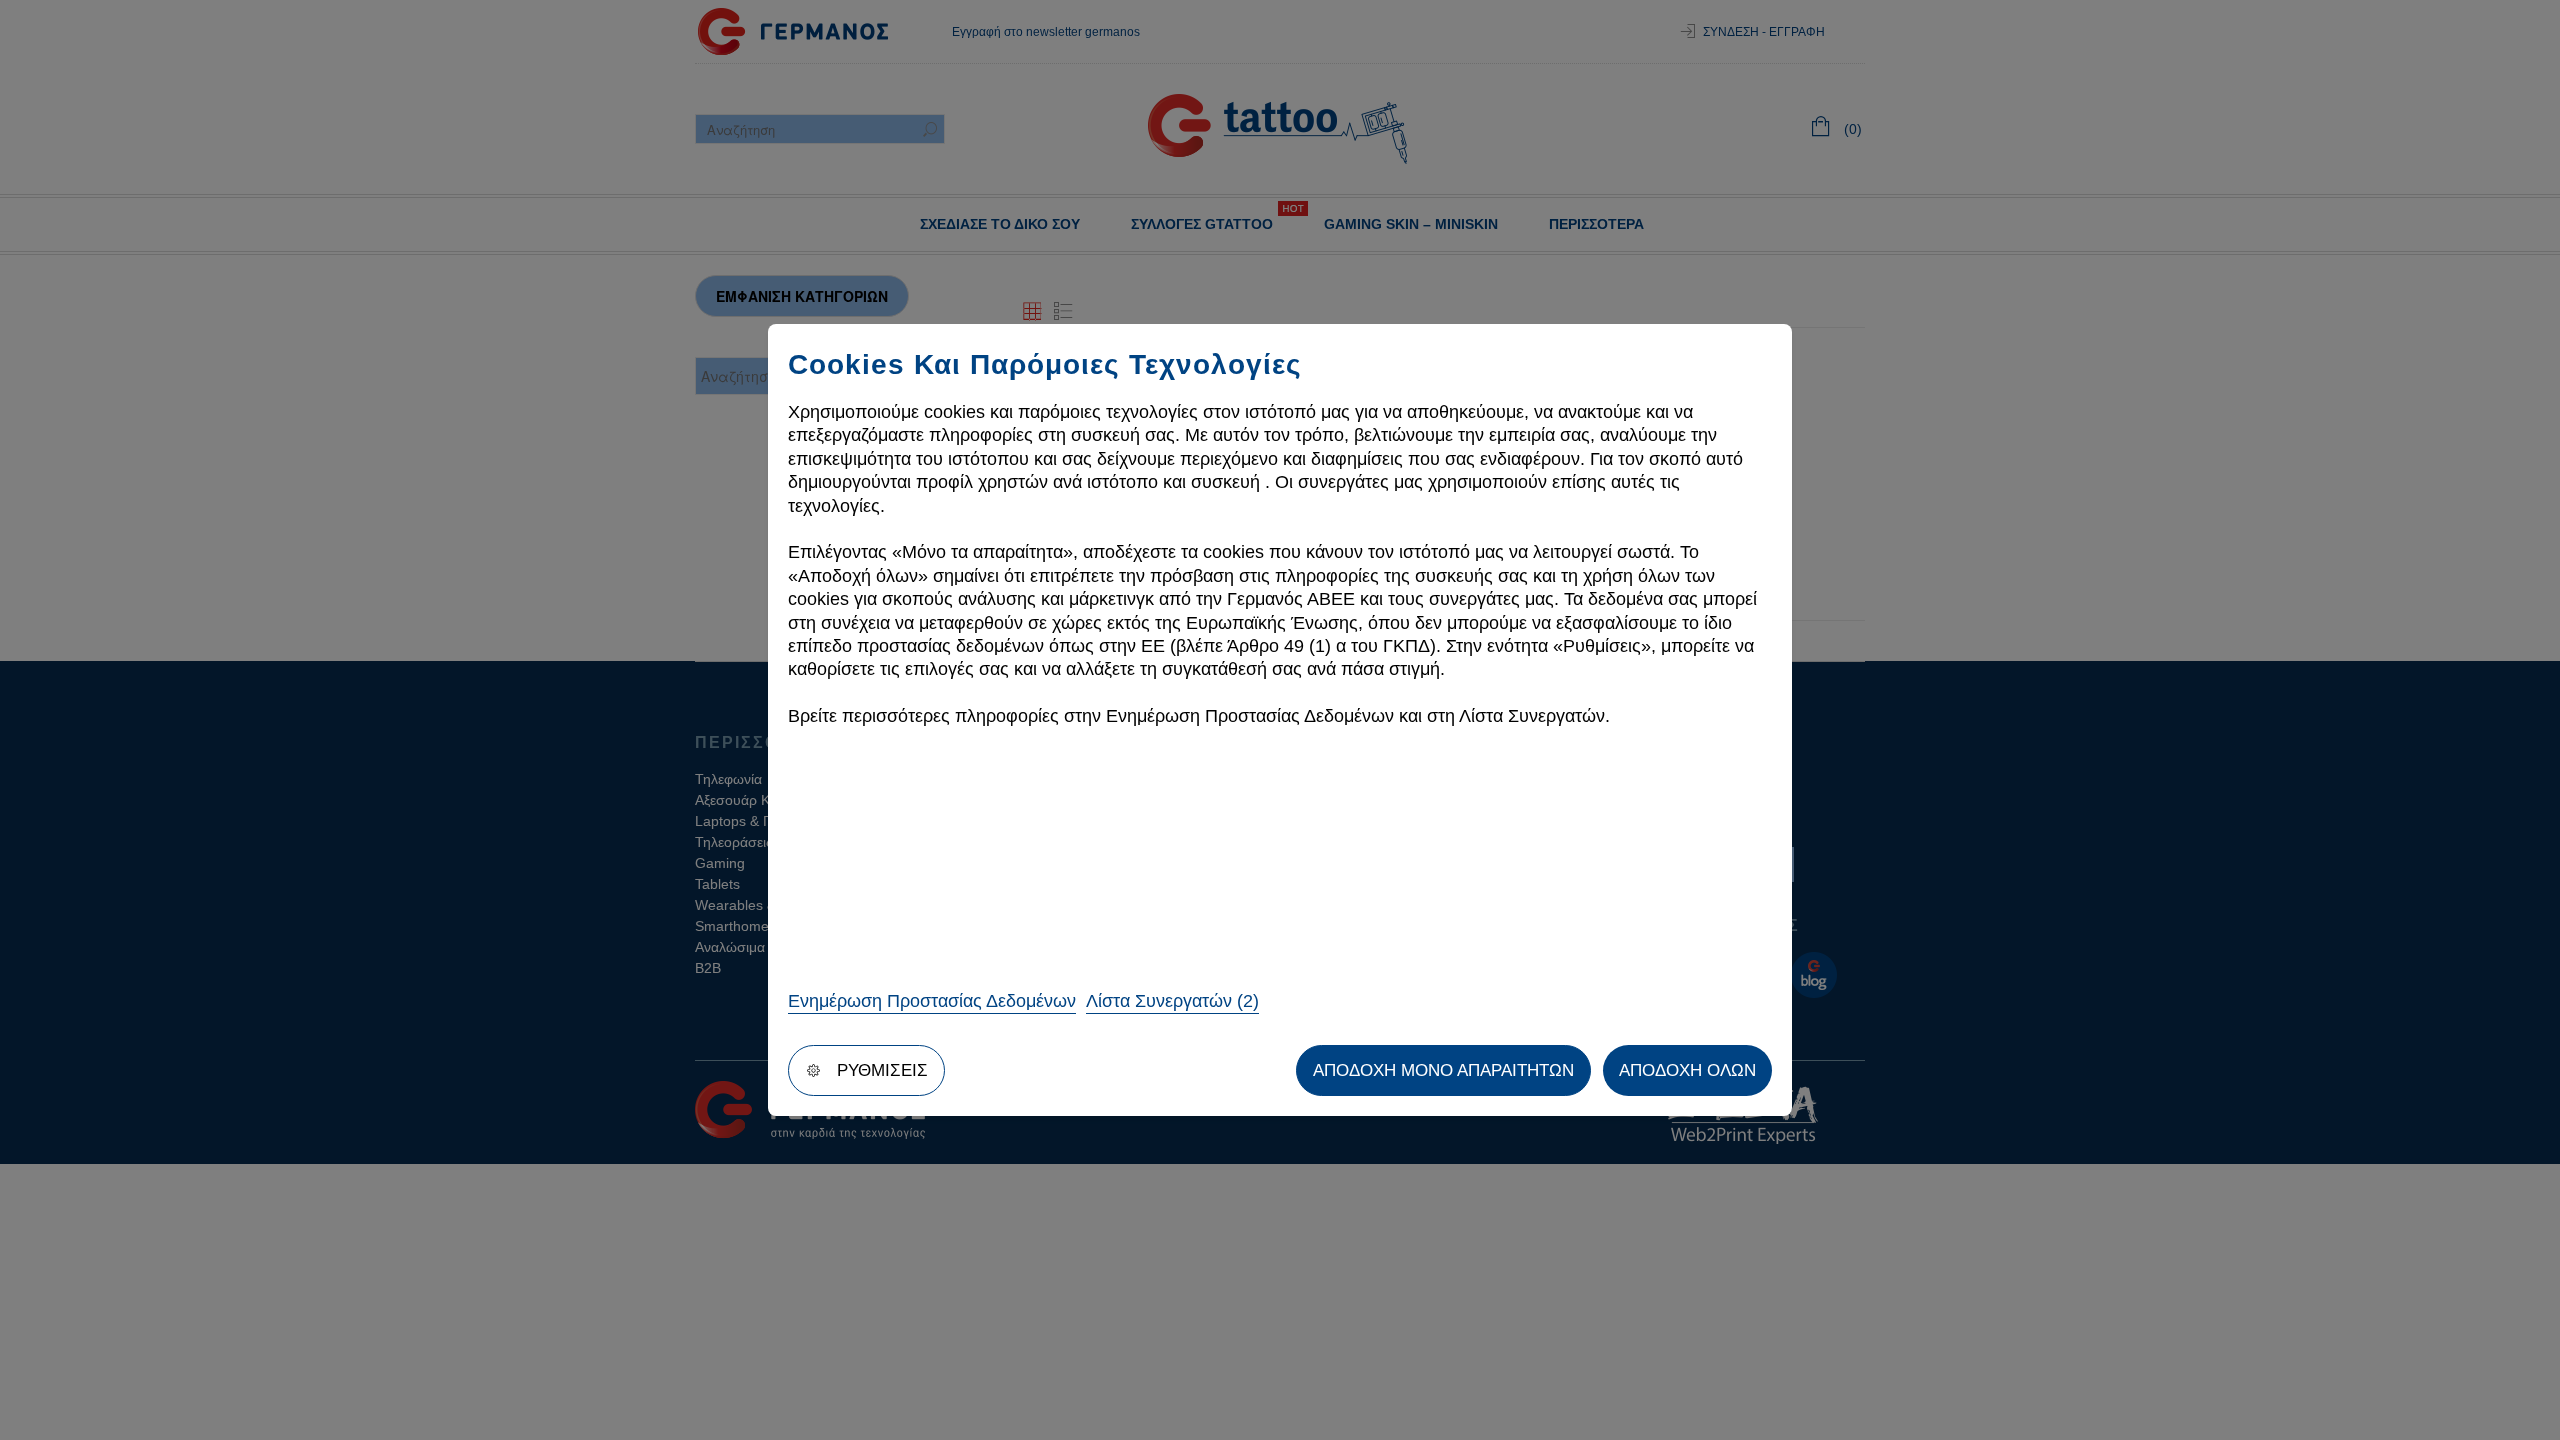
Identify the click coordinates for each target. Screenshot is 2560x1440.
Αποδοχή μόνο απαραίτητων (1443, 1070)
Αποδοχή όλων (1687, 1070)
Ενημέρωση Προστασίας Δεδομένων (932, 1001)
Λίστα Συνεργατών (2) (1172, 1001)
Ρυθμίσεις (882, 1070)
